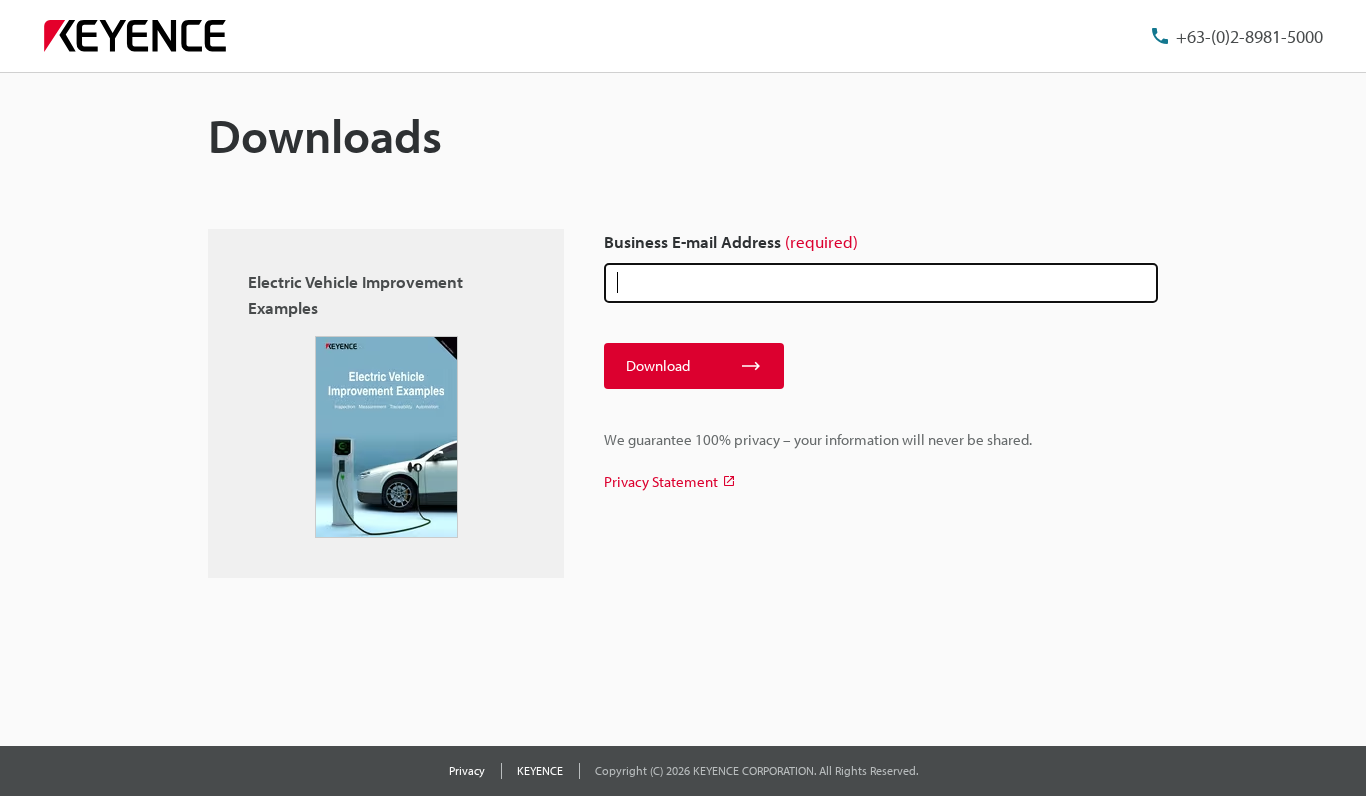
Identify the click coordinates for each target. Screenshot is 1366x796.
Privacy (467, 770)
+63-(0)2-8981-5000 (1249, 36)
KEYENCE (540, 770)
